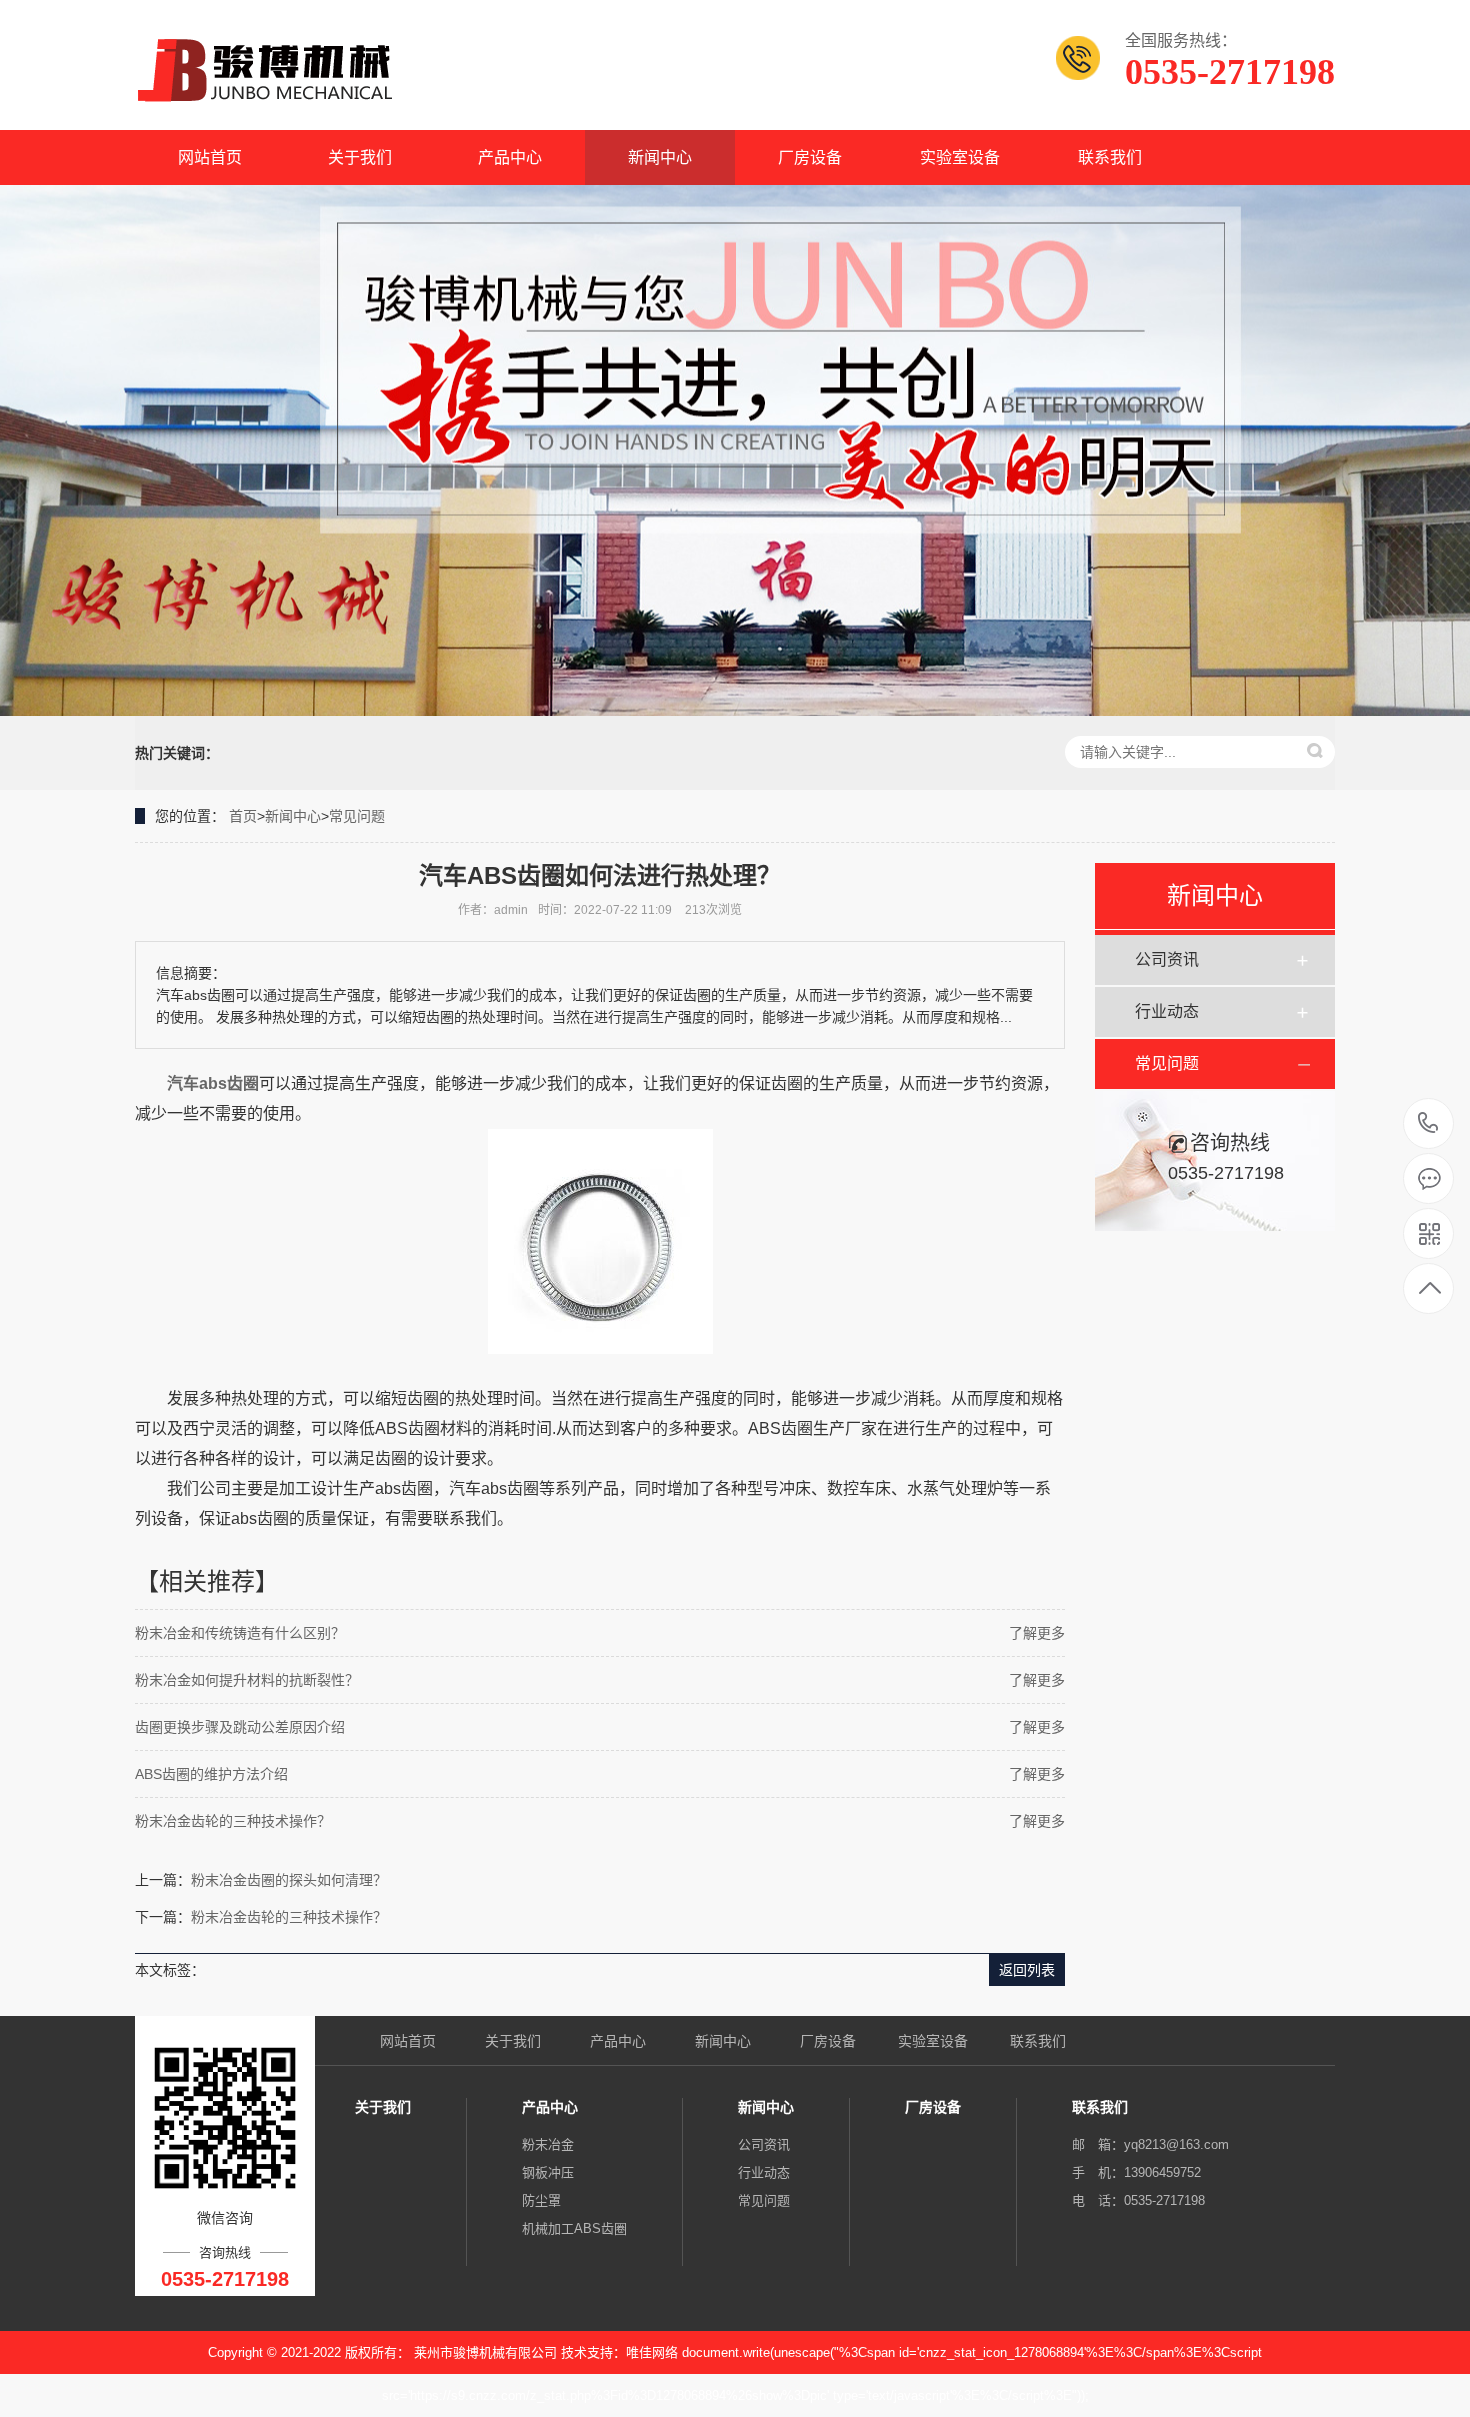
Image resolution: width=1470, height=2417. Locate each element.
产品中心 (510, 157)
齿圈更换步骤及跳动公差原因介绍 (240, 1727)
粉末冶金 (548, 2144)
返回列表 (1027, 1970)
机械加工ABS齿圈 (574, 2228)
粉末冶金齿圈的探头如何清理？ (289, 1880)
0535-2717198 (1428, 1124)
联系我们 (1110, 157)
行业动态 (1167, 1011)
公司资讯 (1167, 959)
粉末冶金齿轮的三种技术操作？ (233, 1821)
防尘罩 (541, 2200)
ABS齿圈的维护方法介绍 (211, 1774)
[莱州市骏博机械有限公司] (269, 70)
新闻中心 (660, 157)
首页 (243, 816)
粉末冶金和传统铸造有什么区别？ (240, 1633)
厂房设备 (810, 157)
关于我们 (360, 157)
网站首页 (210, 157)
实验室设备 (960, 157)
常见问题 (357, 816)
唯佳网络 (652, 2352)
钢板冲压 (548, 2172)
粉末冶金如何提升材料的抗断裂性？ (247, 1680)
